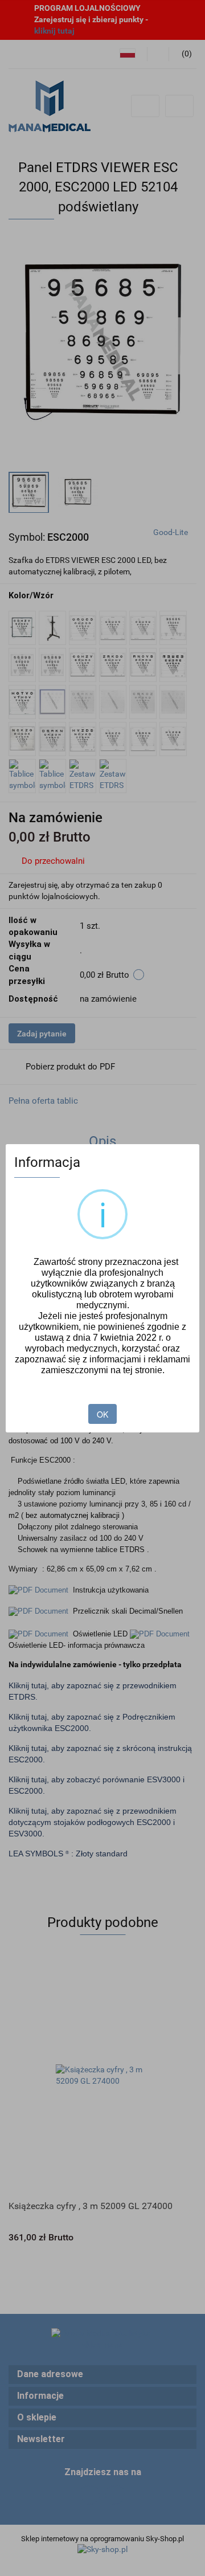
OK (102, 1414)
